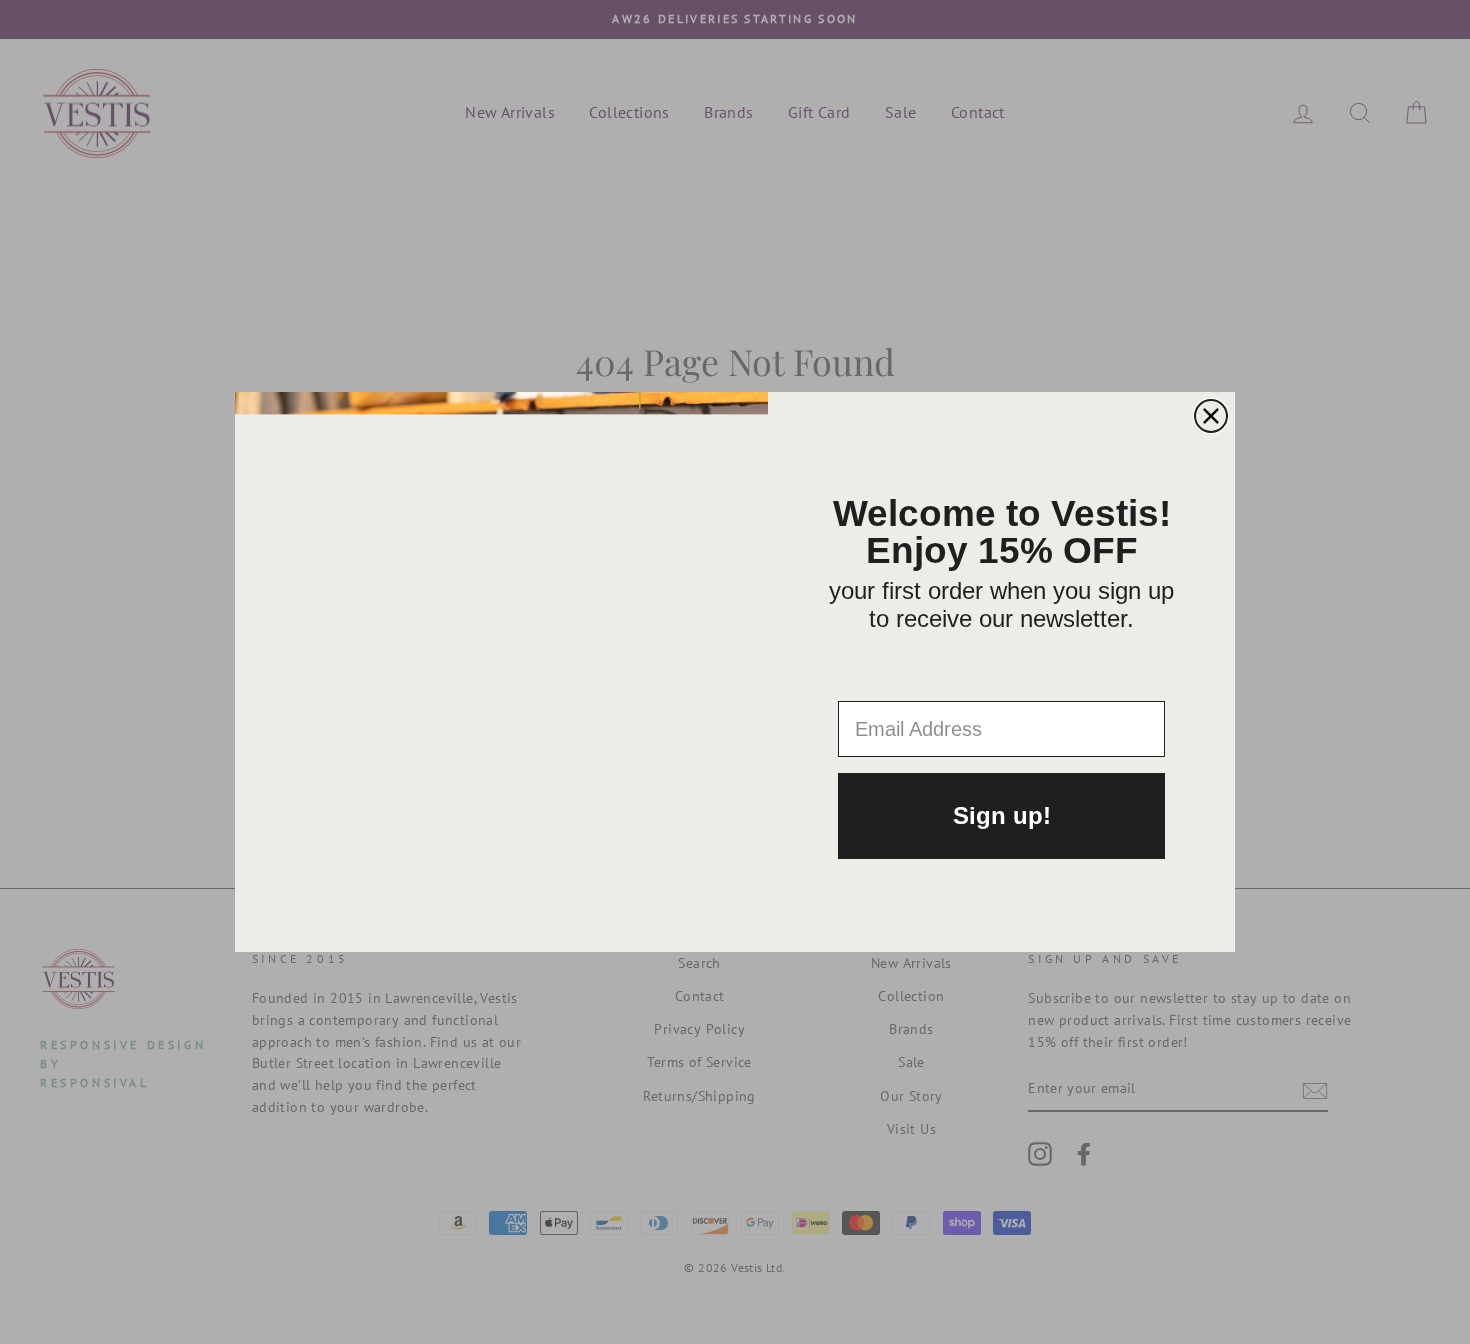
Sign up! (1002, 815)
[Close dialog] (1211, 416)
